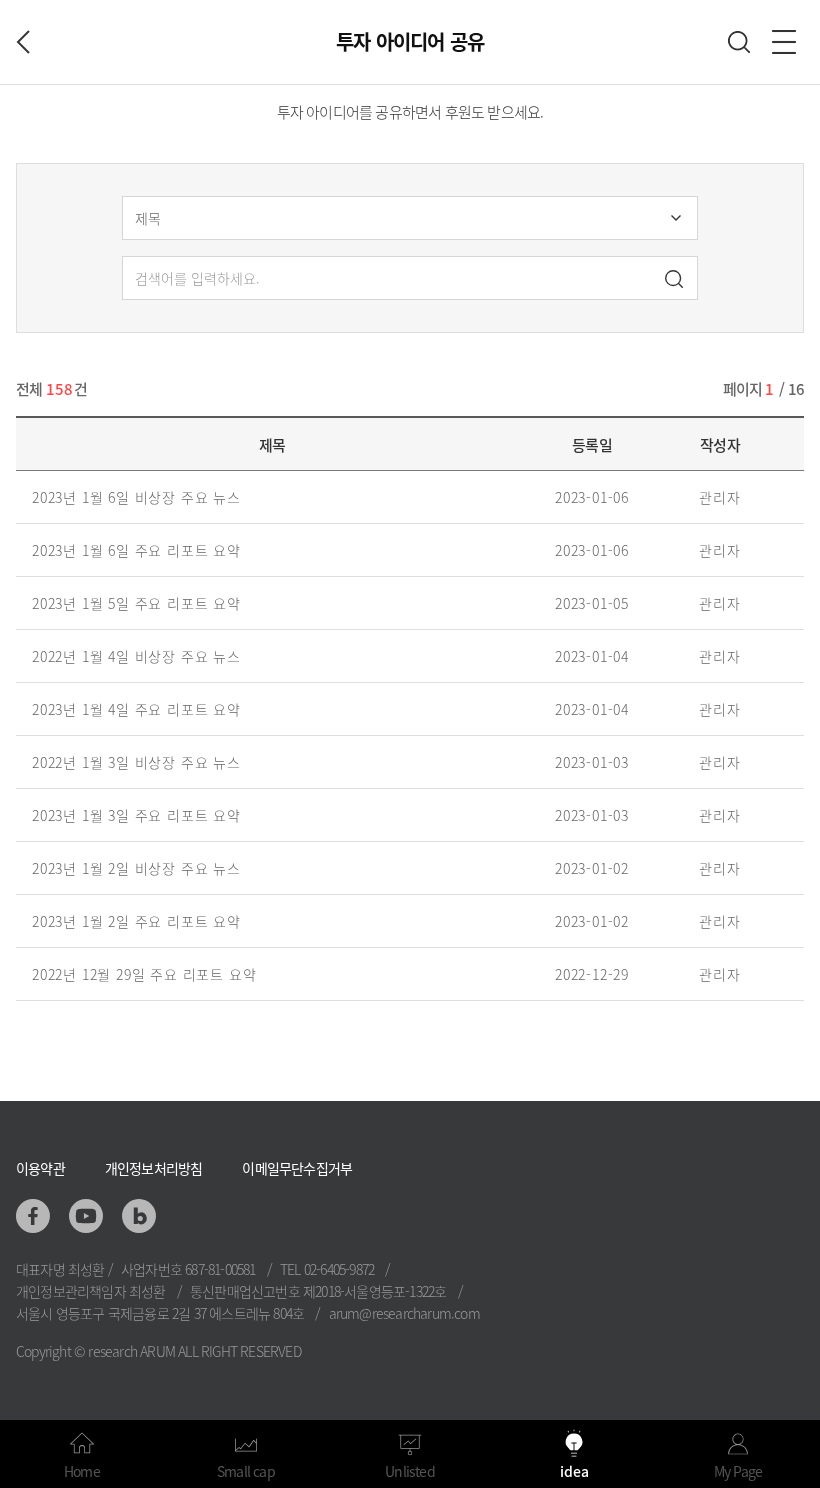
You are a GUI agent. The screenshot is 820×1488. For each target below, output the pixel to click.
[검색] (674, 281)
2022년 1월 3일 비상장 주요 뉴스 (136, 762)
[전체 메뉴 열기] (784, 42)
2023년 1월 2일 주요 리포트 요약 (136, 921)
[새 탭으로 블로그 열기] (139, 1216)
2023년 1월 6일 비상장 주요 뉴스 (136, 497)
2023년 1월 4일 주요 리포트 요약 (136, 709)
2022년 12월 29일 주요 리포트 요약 (144, 974)
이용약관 (40, 1168)
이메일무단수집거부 (297, 1168)
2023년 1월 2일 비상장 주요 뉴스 (136, 868)
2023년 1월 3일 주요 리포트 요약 (136, 815)
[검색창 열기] (739, 42)
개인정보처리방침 (154, 1168)
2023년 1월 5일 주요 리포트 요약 (136, 603)
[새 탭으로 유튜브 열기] (86, 1216)
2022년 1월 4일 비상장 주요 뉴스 (136, 656)
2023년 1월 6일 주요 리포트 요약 (136, 550)
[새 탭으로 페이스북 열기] (33, 1216)
